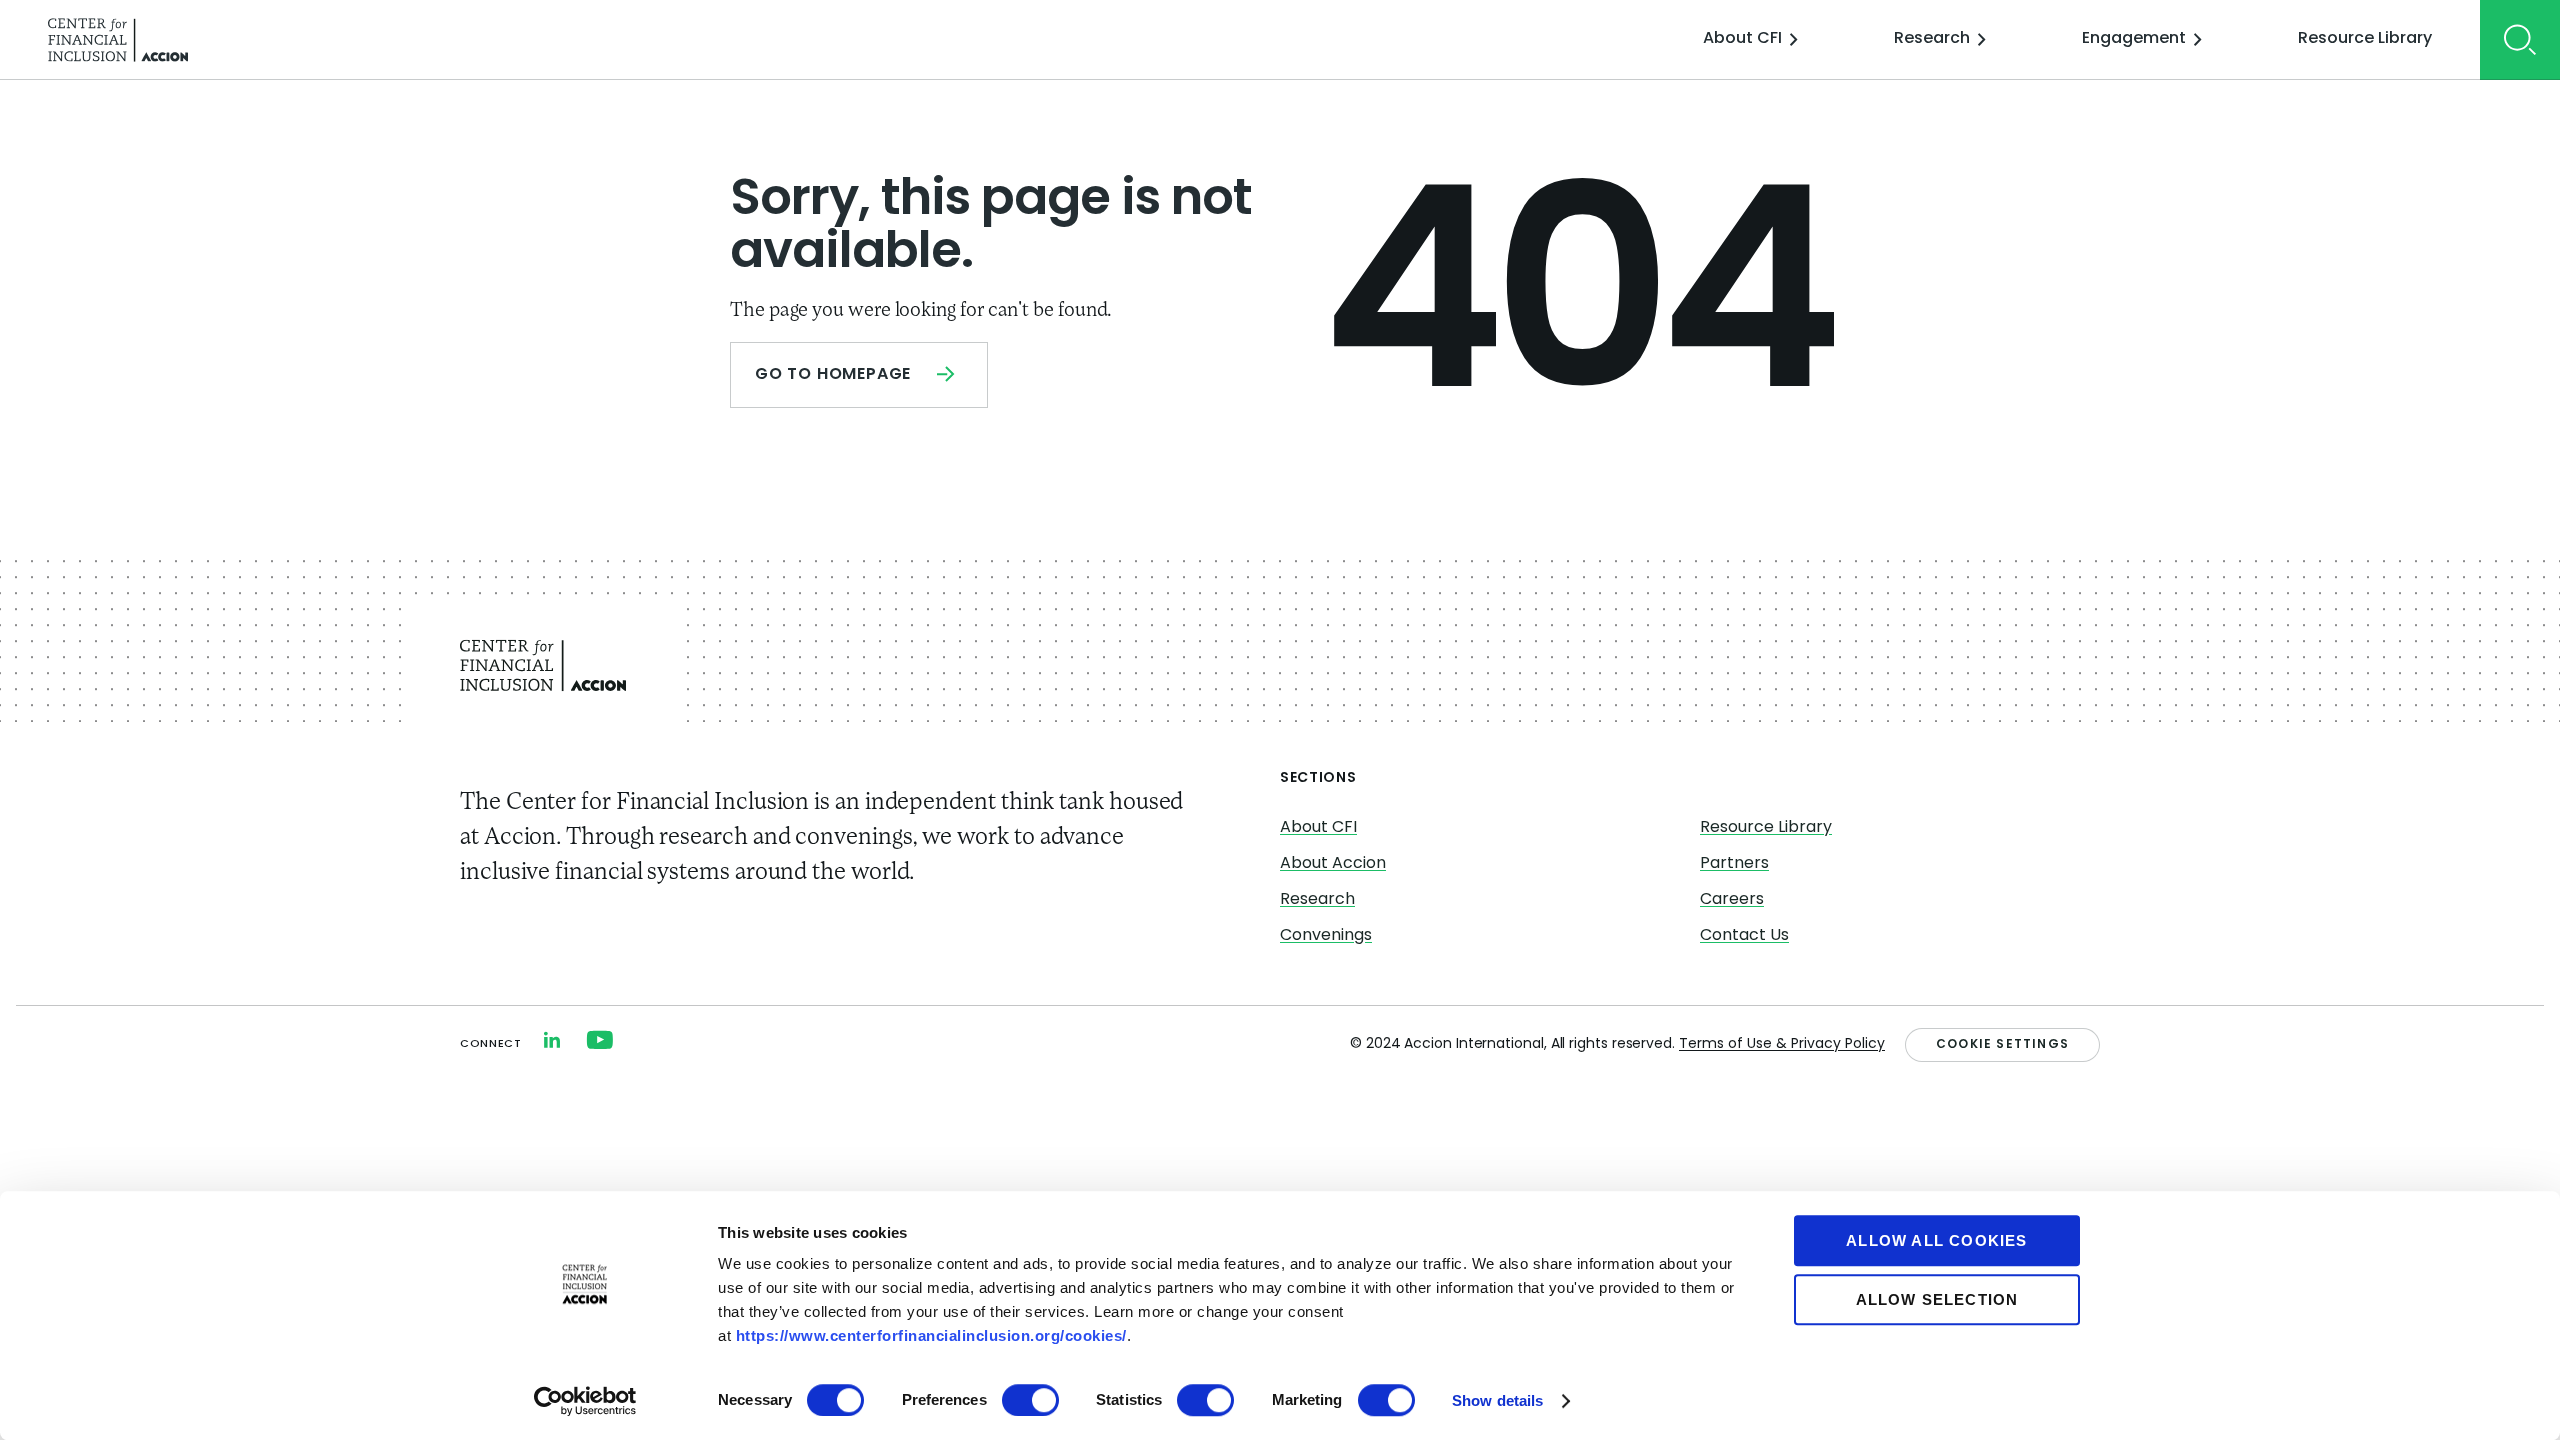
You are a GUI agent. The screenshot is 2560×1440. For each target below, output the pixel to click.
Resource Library (2365, 39)
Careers (1732, 900)
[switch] (1030, 1400)
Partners (1734, 864)
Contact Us (1744, 936)
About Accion (1333, 864)
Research (1932, 39)
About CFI (1742, 39)
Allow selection (1937, 1299)
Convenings (1326, 936)
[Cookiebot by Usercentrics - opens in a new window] (585, 1401)
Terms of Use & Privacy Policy (1782, 1044)
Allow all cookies (1936, 1240)
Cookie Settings (2002, 1045)
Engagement (2134, 39)
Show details (1497, 1400)
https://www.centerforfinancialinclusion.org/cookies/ (931, 1335)
